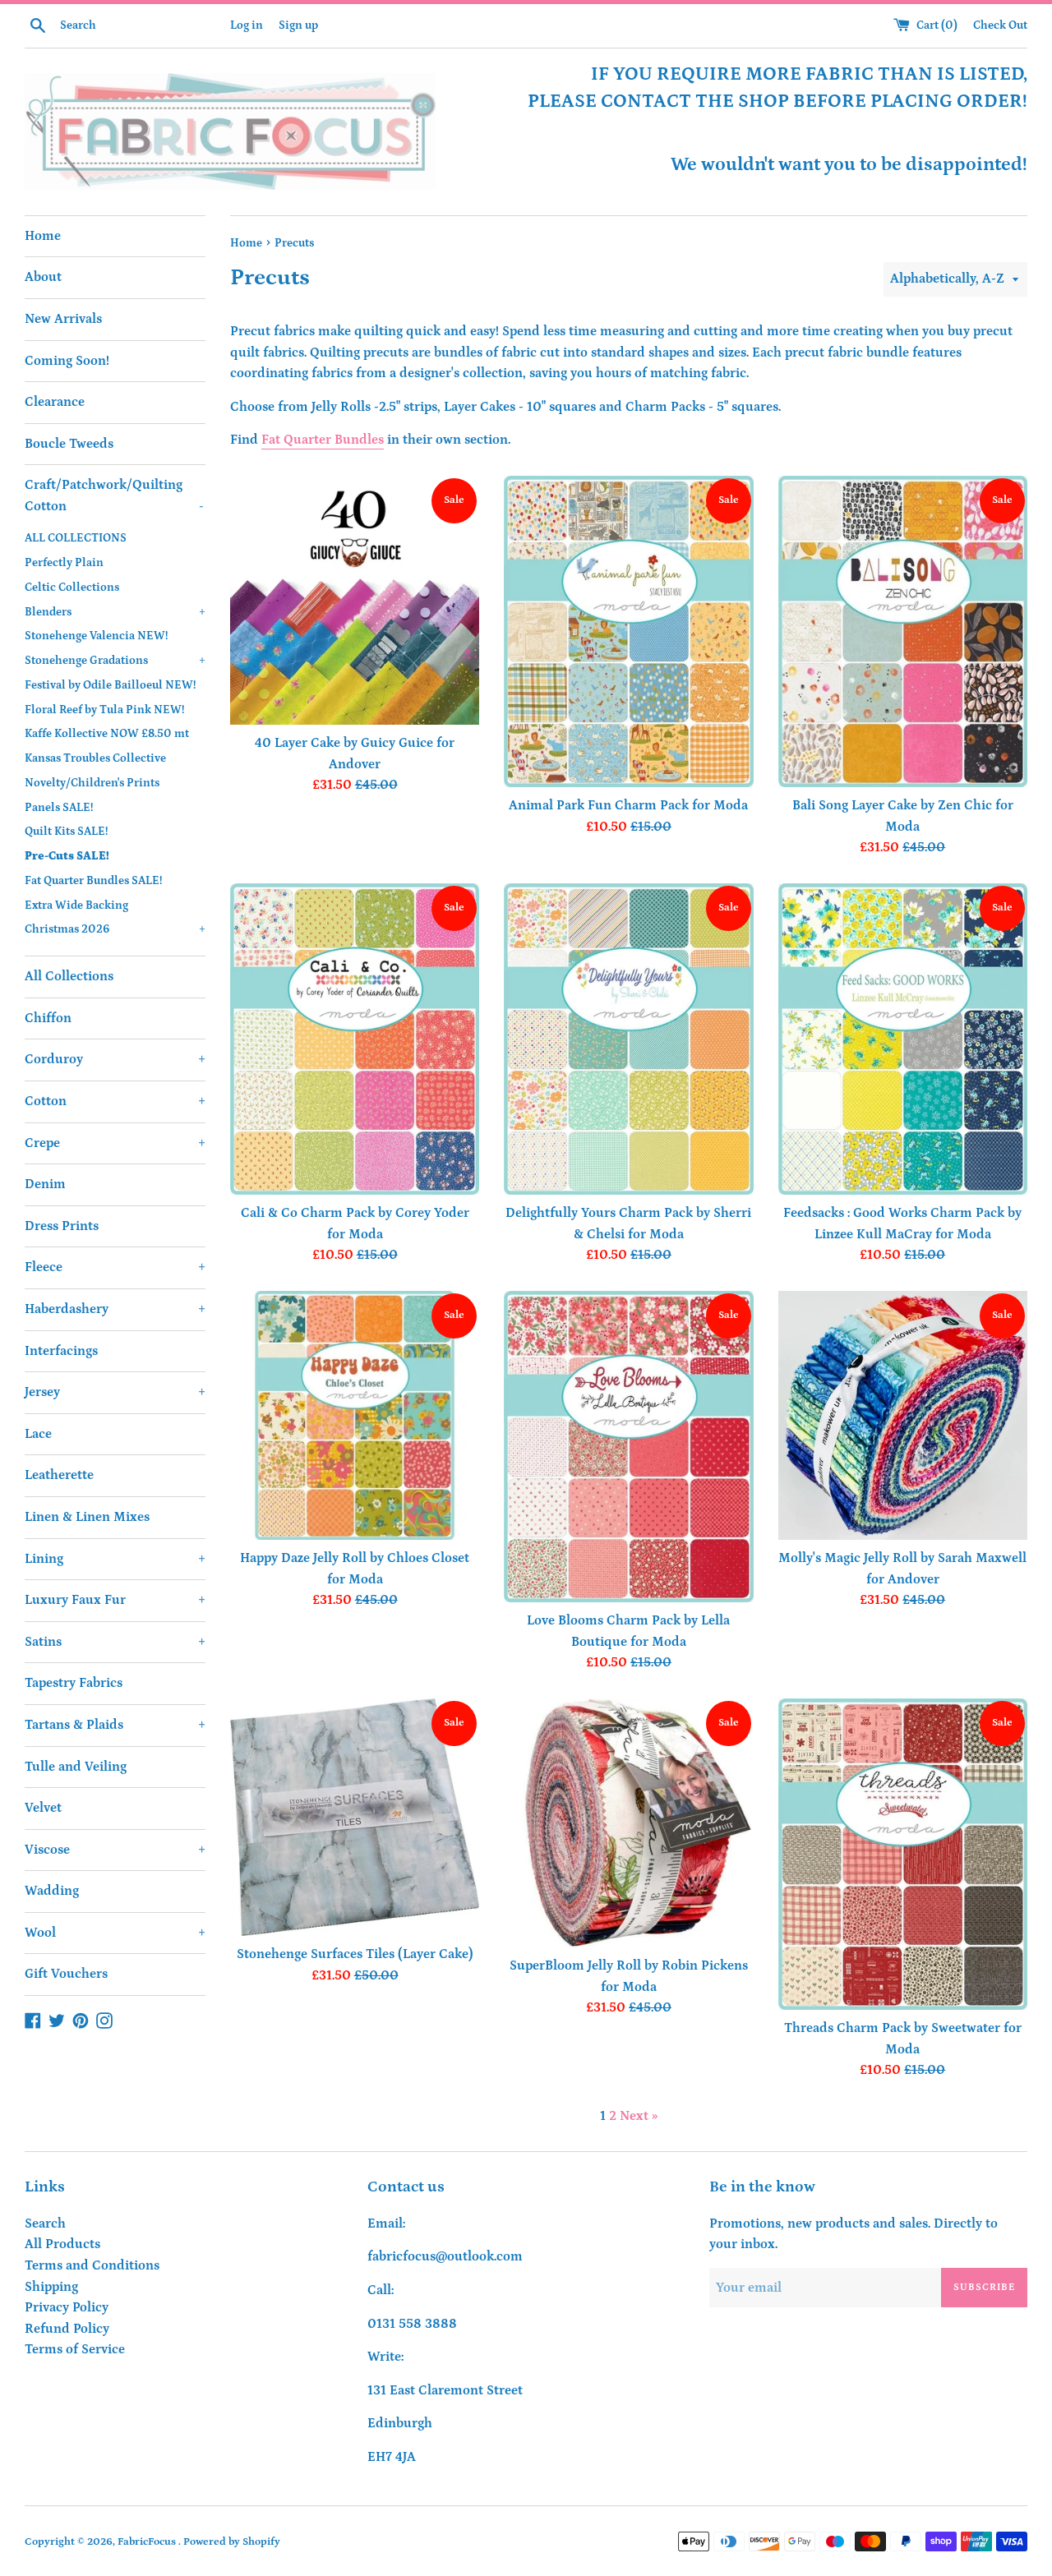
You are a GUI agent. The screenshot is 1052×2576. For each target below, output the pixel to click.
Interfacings (61, 1351)
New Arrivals (63, 319)
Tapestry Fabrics (74, 1683)
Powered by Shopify (232, 2541)
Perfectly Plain (64, 563)
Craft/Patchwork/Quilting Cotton (114, 495)
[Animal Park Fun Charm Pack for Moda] (628, 631)
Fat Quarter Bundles (323, 440)
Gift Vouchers (66, 1974)
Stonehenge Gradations (115, 661)
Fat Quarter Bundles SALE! (93, 881)
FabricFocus (148, 2541)
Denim (45, 1184)
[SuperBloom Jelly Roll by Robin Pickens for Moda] (628, 1823)
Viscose (115, 1850)
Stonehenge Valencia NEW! (96, 636)
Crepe (115, 1143)
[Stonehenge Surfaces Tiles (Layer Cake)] (355, 1817)
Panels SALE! (59, 808)
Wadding (52, 1891)
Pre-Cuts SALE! (67, 856)
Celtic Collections (72, 588)
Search (45, 2223)
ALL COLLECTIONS (76, 538)
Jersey (115, 1392)
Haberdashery (115, 1309)
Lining (115, 1559)
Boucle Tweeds (69, 444)
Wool (115, 1933)
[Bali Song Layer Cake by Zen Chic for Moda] (903, 631)
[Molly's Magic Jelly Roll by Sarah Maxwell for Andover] (903, 1415)
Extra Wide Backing (76, 906)
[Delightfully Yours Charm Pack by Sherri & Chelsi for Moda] (628, 1039)
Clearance (55, 402)
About (43, 277)
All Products (62, 2244)
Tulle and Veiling (76, 1767)
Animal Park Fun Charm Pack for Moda (628, 805)
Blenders (115, 612)
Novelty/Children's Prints (92, 783)
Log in (247, 25)
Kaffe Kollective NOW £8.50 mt (107, 734)
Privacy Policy (67, 2307)
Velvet (43, 1808)
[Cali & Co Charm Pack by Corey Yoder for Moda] (355, 1039)
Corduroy (115, 1059)
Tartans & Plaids (115, 1725)
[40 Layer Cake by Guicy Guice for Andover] (355, 600)
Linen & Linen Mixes (87, 1517)
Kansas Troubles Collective (95, 758)
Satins (115, 1642)
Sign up (298, 25)
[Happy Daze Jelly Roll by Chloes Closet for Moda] (355, 1415)
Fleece (115, 1267)
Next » (639, 2116)
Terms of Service (75, 2349)
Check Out (1000, 25)
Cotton (115, 1101)
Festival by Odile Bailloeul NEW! (110, 685)
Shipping (51, 2287)
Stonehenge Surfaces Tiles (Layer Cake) (355, 1954)
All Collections (69, 976)
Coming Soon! (67, 361)
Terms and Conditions (92, 2265)
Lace (38, 1434)
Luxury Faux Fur (115, 1600)
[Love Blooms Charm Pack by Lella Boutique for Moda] (628, 1447)
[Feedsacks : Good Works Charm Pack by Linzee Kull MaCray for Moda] (903, 1039)
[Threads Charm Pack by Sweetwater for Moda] (903, 1854)
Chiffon (48, 1018)
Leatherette (59, 1475)
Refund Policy (67, 2329)
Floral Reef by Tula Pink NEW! (104, 710)
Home (43, 236)
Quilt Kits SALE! (66, 832)
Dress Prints (62, 1226)
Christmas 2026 (115, 929)
